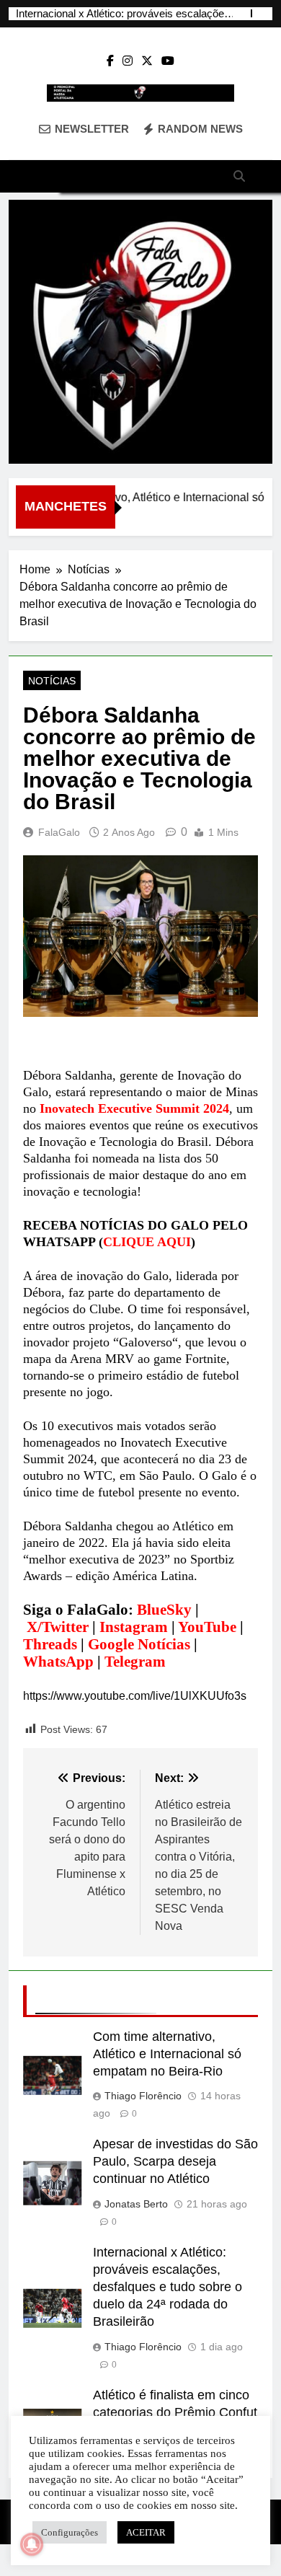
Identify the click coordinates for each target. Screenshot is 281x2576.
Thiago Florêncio (143, 2096)
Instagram (134, 1627)
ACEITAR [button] (146, 2532)
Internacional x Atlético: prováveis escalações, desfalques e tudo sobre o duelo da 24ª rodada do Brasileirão (124, 14)
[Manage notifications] (32, 2544)
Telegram (135, 1662)
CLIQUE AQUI (147, 1242)
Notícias (52, 681)
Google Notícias (139, 1644)
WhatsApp (58, 1662)
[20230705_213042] (140, 332)
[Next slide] (263, 13)
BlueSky (164, 1610)
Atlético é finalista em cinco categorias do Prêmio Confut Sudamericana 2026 (175, 2412)
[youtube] (168, 61)
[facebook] (110, 61)
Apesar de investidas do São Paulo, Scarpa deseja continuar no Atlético (175, 2161)
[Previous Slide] (241, 13)
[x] (147, 61)
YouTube (207, 1627)
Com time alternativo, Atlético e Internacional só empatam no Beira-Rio (167, 2054)
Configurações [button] (70, 2532)
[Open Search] (239, 176)
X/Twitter (58, 1627)
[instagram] (128, 61)
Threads (50, 1644)
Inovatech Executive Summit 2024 (134, 1108)
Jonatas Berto (136, 2204)
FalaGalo (59, 832)
